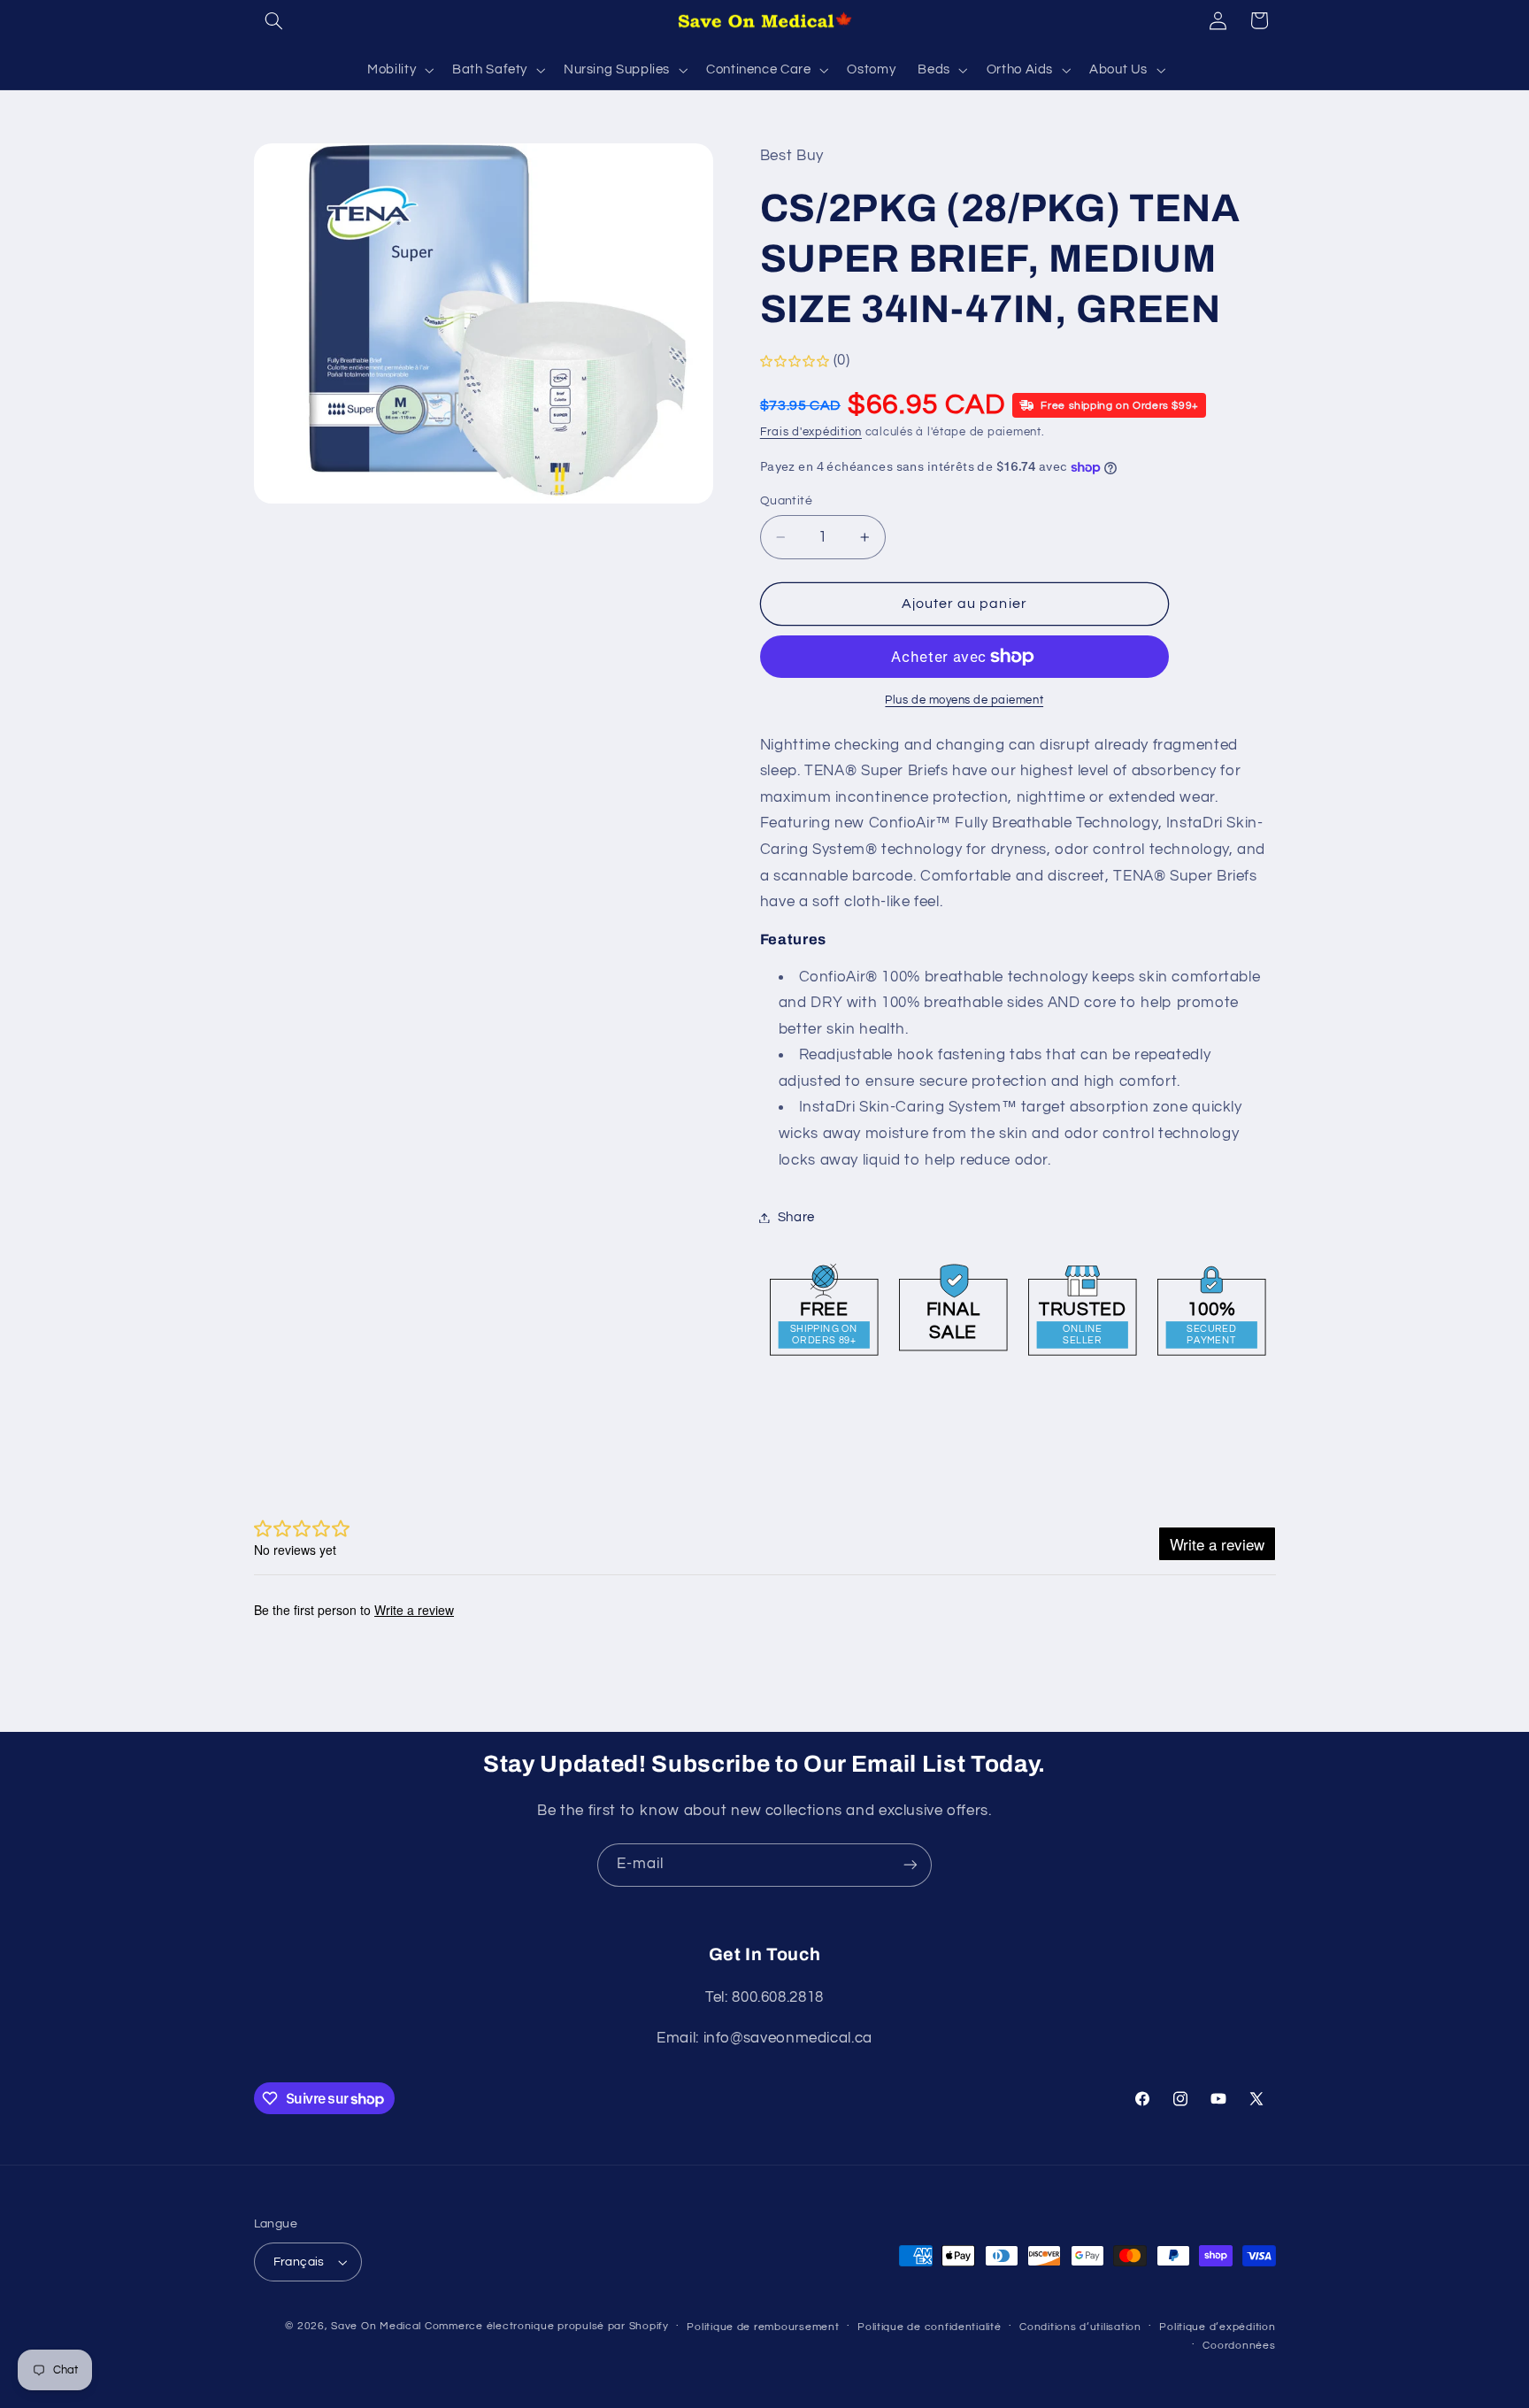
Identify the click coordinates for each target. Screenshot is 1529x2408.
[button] (274, 20)
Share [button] (796, 1217)
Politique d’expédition (1217, 2327)
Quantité (786, 501)
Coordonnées (1239, 2346)
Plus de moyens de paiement (964, 700)
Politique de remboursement (763, 2327)
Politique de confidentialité (930, 2327)
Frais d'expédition (811, 433)
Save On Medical (376, 2326)
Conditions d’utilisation (1080, 2327)
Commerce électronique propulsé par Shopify (547, 2326)
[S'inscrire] (910, 1865)
